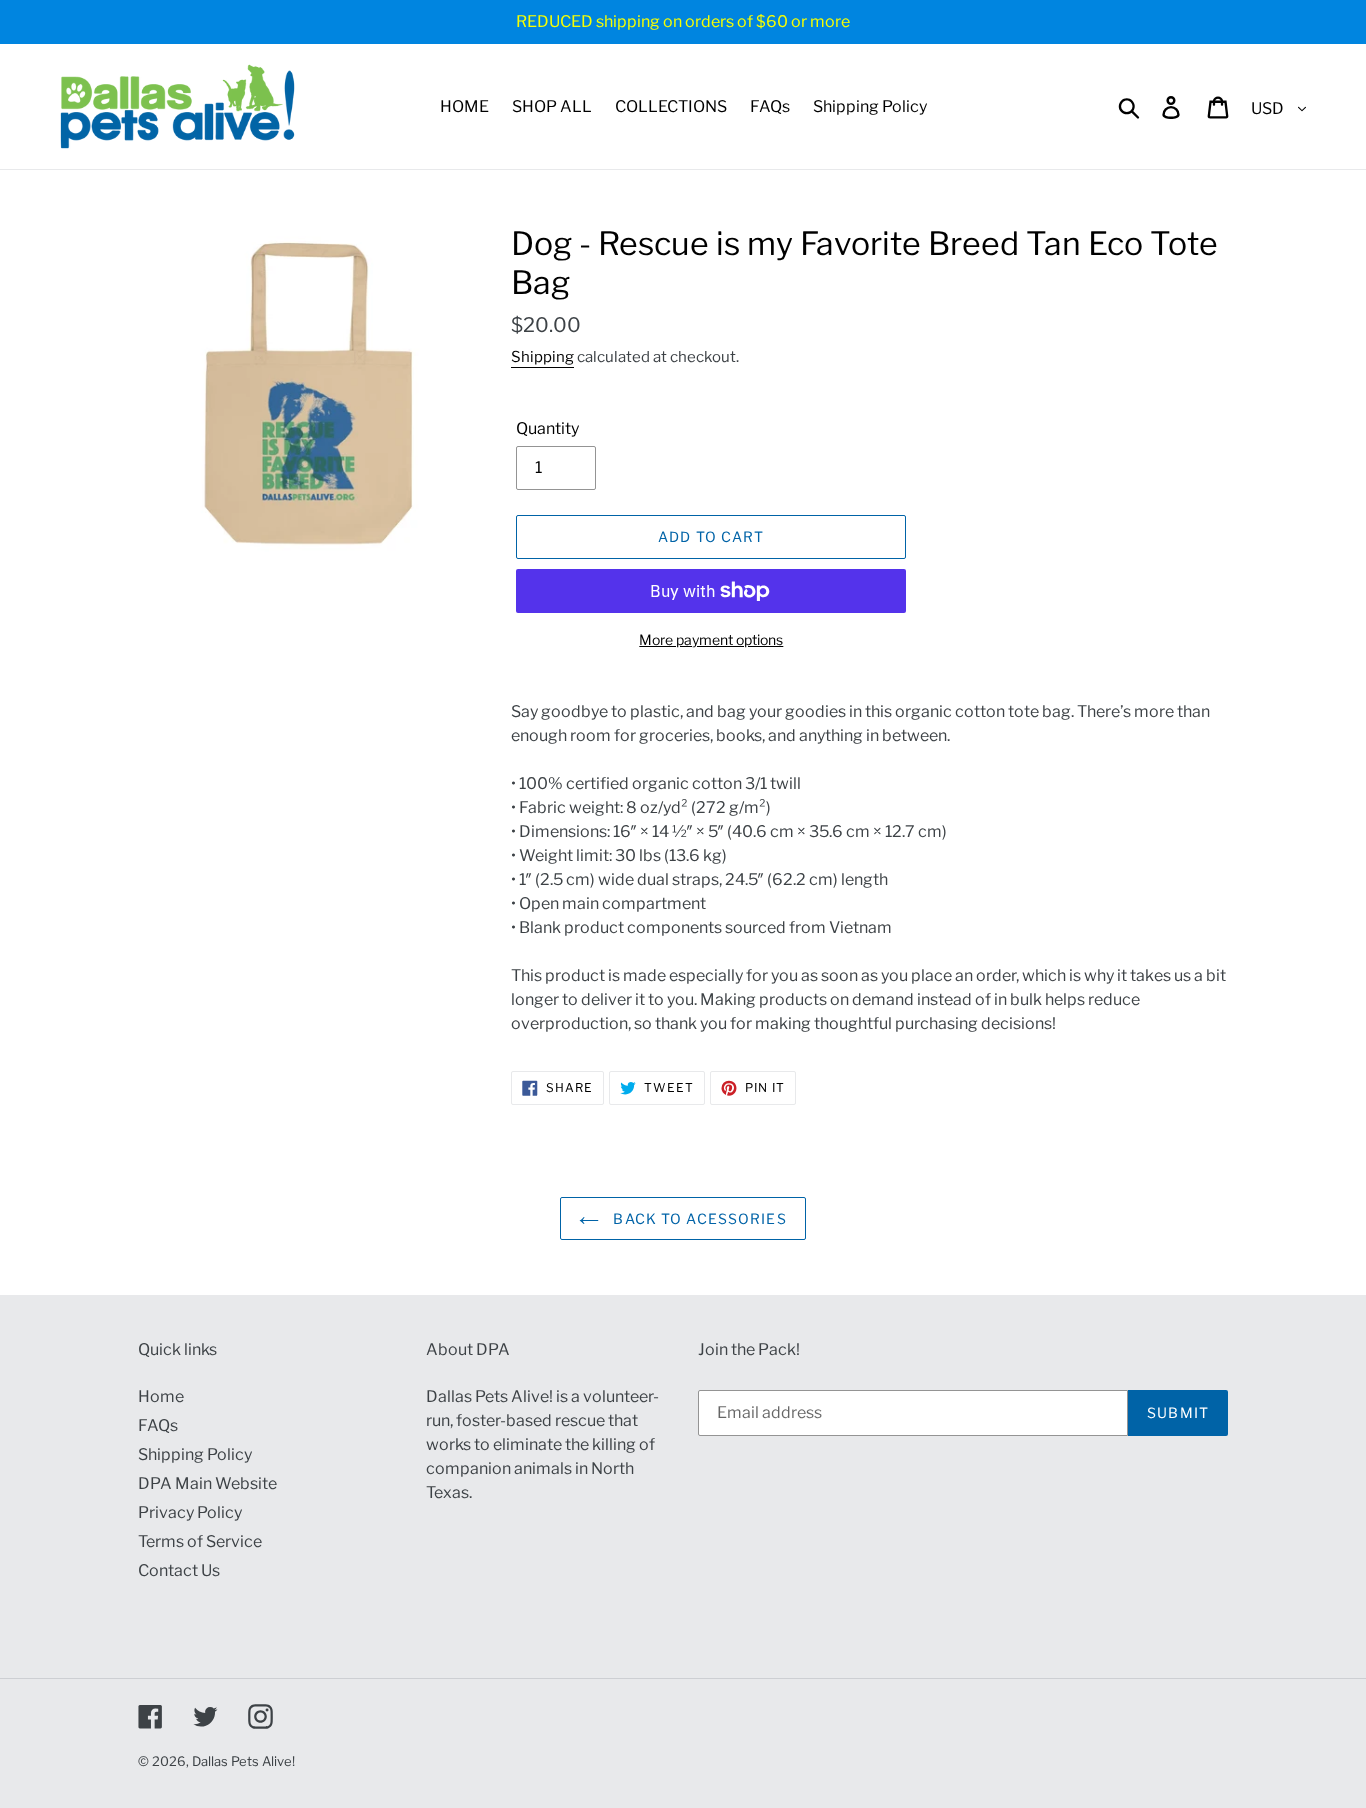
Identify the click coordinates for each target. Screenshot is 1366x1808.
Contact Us (179, 1570)
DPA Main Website (207, 1483)
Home (161, 1396)
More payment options (711, 639)
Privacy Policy (190, 1512)
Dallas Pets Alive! (243, 1761)
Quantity (547, 428)
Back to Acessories (697, 1218)
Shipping (542, 357)
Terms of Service (200, 1541)
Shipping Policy (195, 1454)
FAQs (158, 1425)
